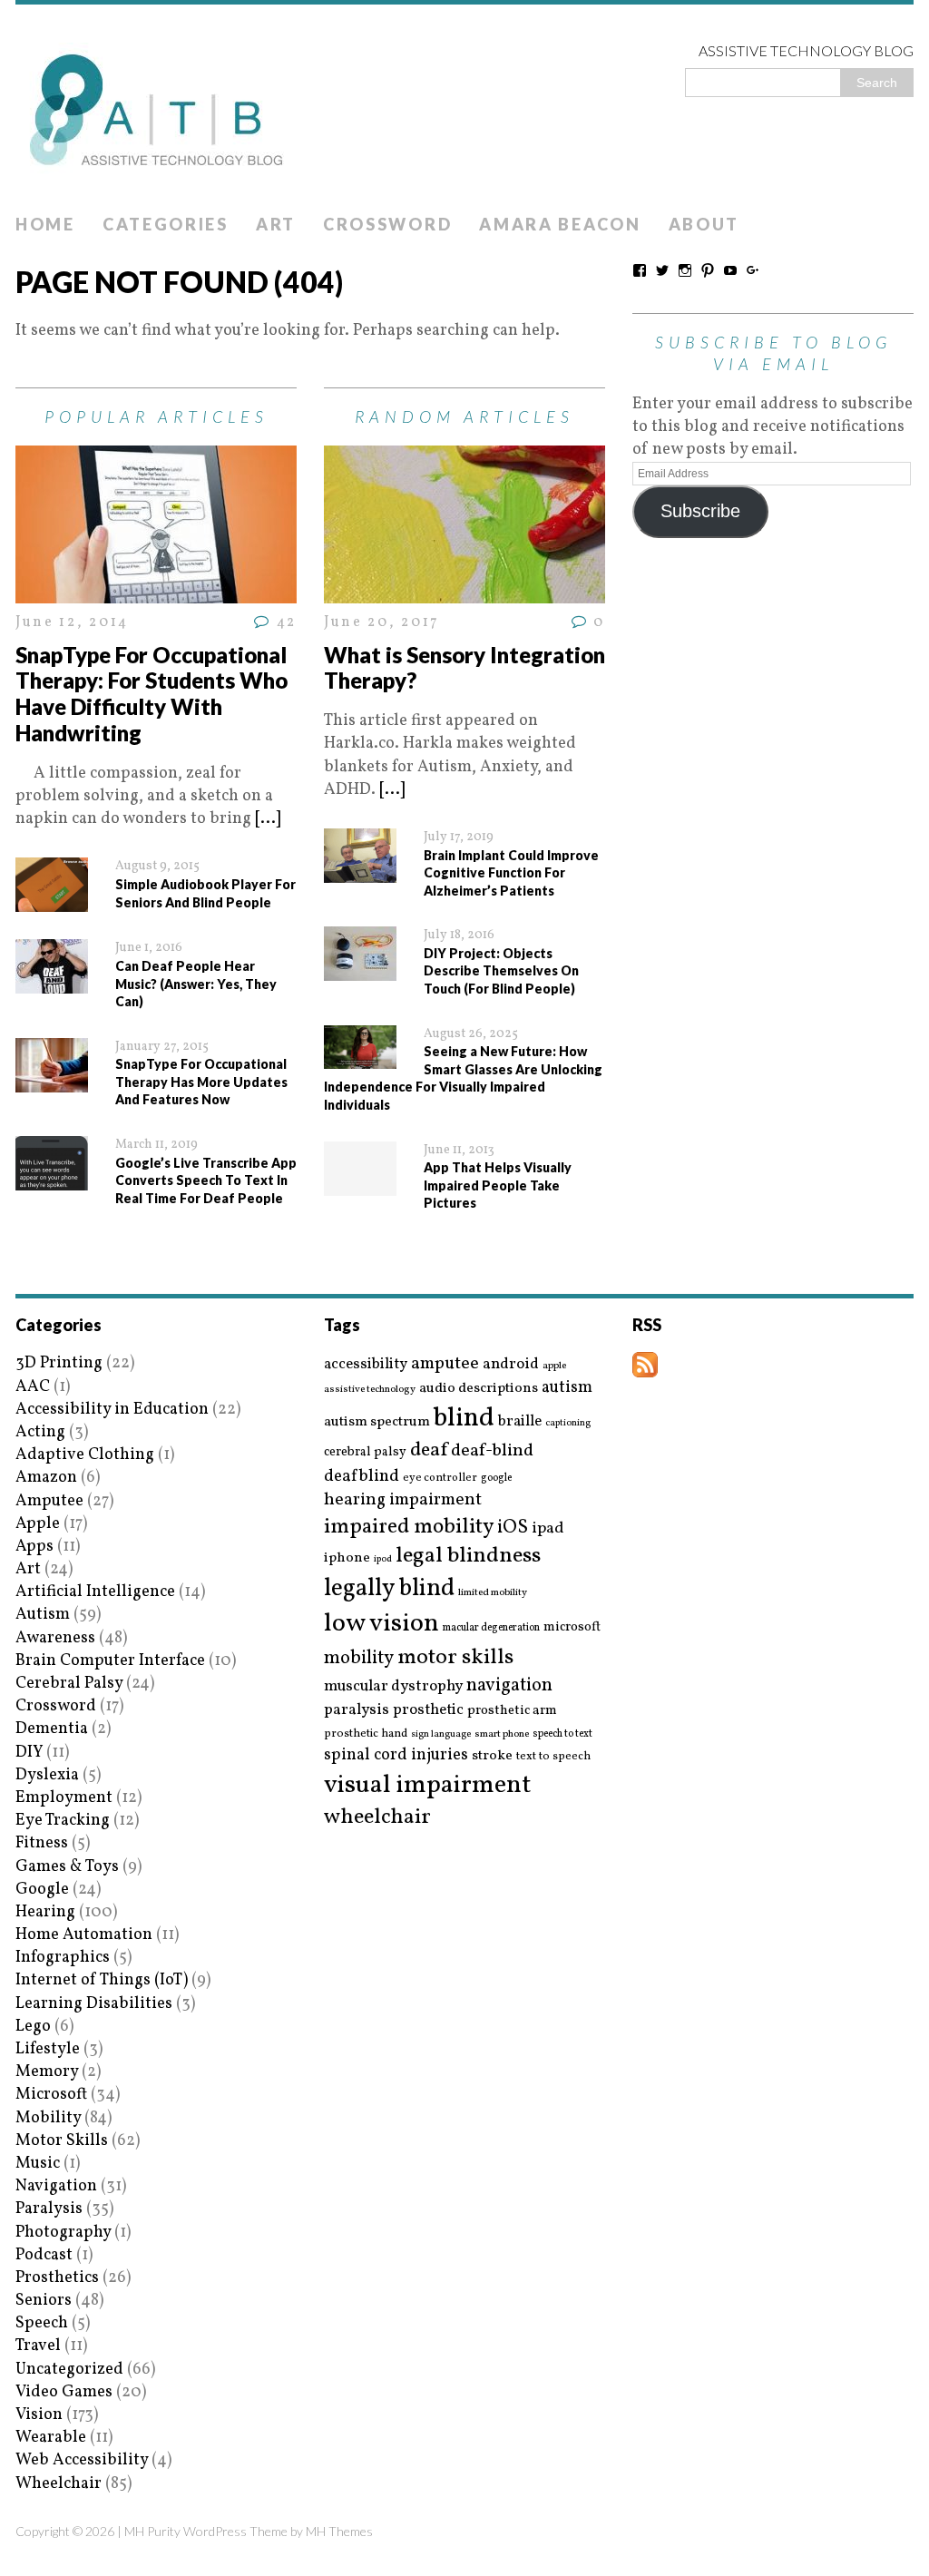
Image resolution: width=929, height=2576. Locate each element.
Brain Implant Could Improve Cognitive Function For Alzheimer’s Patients (511, 873)
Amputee (49, 1501)
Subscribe (700, 511)
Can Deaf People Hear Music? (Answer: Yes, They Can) (196, 984)
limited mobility (493, 1593)
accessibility (366, 1364)
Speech (42, 2323)
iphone (347, 1558)
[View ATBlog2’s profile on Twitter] (662, 270)
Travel (38, 2346)
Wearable (51, 2438)
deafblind (362, 1476)
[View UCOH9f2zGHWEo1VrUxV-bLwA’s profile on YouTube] (730, 270)
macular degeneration (491, 1628)
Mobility (48, 2118)
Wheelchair (59, 2484)
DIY (29, 1753)
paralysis (357, 1710)
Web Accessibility (82, 2460)
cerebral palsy (365, 1452)
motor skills (455, 1658)
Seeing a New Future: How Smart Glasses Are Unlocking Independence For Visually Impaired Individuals (463, 1078)
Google (42, 1890)
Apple (38, 1524)
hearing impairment (403, 1500)
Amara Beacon (560, 224)
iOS (513, 1528)
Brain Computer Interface (110, 1661)
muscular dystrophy (393, 1687)
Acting (40, 1432)
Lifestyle (48, 2049)
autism (567, 1388)
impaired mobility (409, 1527)
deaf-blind (492, 1451)
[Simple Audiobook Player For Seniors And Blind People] (52, 901)
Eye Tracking (63, 1821)
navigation (509, 1686)
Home (45, 224)
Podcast (44, 2255)
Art (276, 224)
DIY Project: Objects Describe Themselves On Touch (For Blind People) (501, 971)
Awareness (55, 1638)
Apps (34, 1547)
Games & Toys (67, 1867)
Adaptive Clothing (85, 1455)
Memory (47, 2072)
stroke (492, 1756)
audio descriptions (479, 1388)
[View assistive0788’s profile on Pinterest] (708, 270)
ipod (383, 1560)
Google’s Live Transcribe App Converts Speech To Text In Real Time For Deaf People (206, 1180)
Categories (166, 224)
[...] (268, 819)
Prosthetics (57, 2278)
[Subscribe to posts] (645, 1366)
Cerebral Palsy (69, 1684)
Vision (39, 2415)
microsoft (572, 1628)
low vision (381, 1625)
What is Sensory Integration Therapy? (464, 668)
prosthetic (428, 1710)
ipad (548, 1529)
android (511, 1365)
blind (464, 1419)
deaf (429, 1451)
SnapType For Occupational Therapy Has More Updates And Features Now (201, 1082)
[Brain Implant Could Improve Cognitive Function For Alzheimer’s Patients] (360, 872)
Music (38, 2164)
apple (554, 1366)
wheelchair (377, 1817)
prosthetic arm (512, 1711)
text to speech (553, 1757)
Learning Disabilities (94, 2004)
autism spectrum (377, 1422)
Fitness (42, 1843)
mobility (359, 1659)
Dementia (52, 1729)
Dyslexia (47, 1775)
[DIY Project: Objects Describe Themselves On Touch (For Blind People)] (360, 970)
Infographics (63, 1958)
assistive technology (370, 1390)
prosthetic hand (366, 1734)
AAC (33, 1387)
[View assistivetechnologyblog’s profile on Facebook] (640, 270)
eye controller (440, 1478)
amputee (445, 1364)
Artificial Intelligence (95, 1592)
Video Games (64, 2392)
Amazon (46, 1478)
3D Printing (59, 1363)
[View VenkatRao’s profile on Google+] (753, 270)
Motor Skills (62, 2141)
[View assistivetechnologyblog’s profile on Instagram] (685, 270)
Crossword (387, 224)
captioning (568, 1424)
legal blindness (468, 1557)
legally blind (389, 1589)
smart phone (502, 1734)
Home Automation (84, 1935)
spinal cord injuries (396, 1755)
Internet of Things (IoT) (102, 1980)
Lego (33, 2027)
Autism (43, 1615)
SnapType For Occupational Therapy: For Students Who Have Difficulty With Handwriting (152, 694)
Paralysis (49, 2209)
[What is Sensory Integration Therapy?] (464, 592)
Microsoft (51, 2095)
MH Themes (339, 2531)
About (704, 224)
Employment (64, 1798)
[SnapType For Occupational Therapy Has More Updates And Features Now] (52, 1081)
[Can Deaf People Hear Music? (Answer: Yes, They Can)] (52, 982)
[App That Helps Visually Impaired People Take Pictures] (360, 1184)
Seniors (44, 2301)
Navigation (56, 2186)
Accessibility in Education (112, 1410)
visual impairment (428, 1785)
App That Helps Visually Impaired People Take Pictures (498, 1185)
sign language (441, 1735)
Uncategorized (69, 2370)
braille (520, 1421)
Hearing (45, 1912)
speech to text (562, 1734)
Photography (63, 2233)
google (496, 1478)
